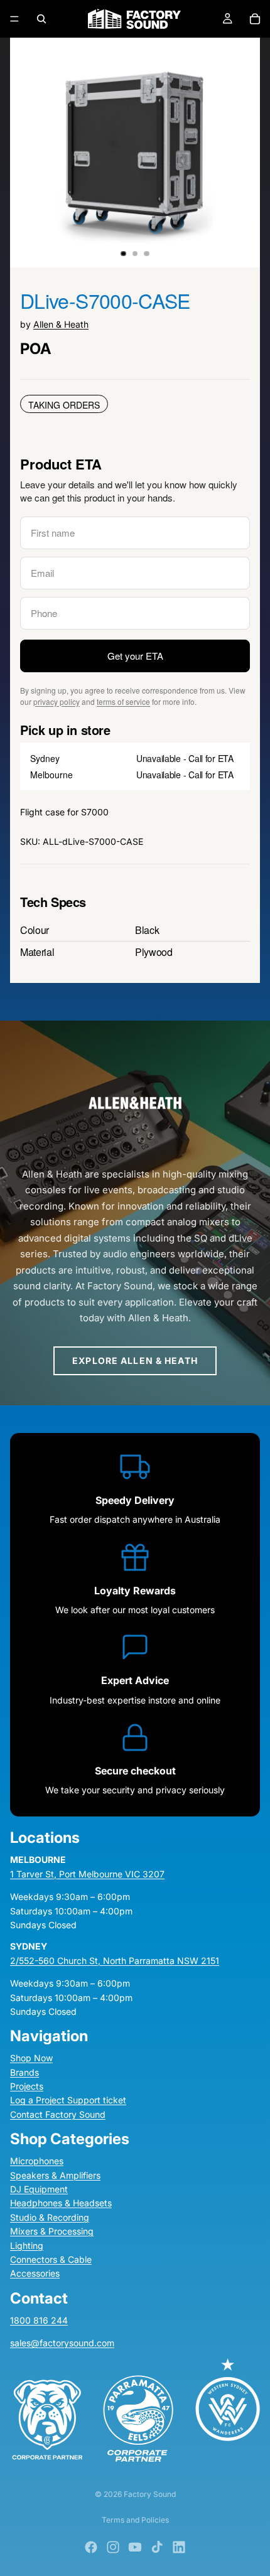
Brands (24, 2072)
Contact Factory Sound (58, 2114)
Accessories (35, 2273)
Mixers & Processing (52, 2231)
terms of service (123, 701)
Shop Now (31, 2058)
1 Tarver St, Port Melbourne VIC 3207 (87, 1873)
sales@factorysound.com (62, 2343)
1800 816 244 (39, 2320)
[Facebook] (91, 2547)
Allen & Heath (61, 324)
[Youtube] (135, 2547)
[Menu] (14, 19)
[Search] (41, 19)
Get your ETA (135, 656)
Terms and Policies (135, 2520)
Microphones (37, 2161)
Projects (27, 2086)
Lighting (27, 2245)
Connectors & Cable (51, 2259)
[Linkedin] (179, 2547)
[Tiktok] (157, 2547)
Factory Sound (150, 2494)
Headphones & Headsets (61, 2203)
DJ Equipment (39, 2189)
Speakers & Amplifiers (55, 2175)
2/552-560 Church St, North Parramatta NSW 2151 (115, 1960)
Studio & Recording (50, 2217)
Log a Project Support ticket (68, 2100)
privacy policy (57, 701)
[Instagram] (113, 2547)
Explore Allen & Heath (135, 1360)
